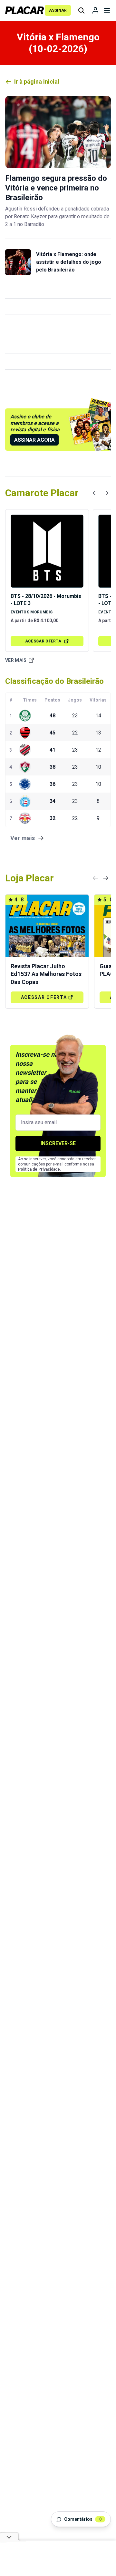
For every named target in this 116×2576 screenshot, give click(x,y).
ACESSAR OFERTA (43, 641)
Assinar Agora (34, 440)
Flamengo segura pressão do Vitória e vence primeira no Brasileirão (56, 188)
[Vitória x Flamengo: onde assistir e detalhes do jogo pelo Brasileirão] (18, 262)
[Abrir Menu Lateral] (107, 10)
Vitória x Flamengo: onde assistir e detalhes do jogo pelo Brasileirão (69, 262)
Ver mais (16, 660)
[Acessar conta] (95, 10)
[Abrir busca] (81, 10)
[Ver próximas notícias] (106, 493)
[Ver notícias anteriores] (95, 493)
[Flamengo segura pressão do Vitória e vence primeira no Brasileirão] (58, 132)
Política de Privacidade (39, 1169)
